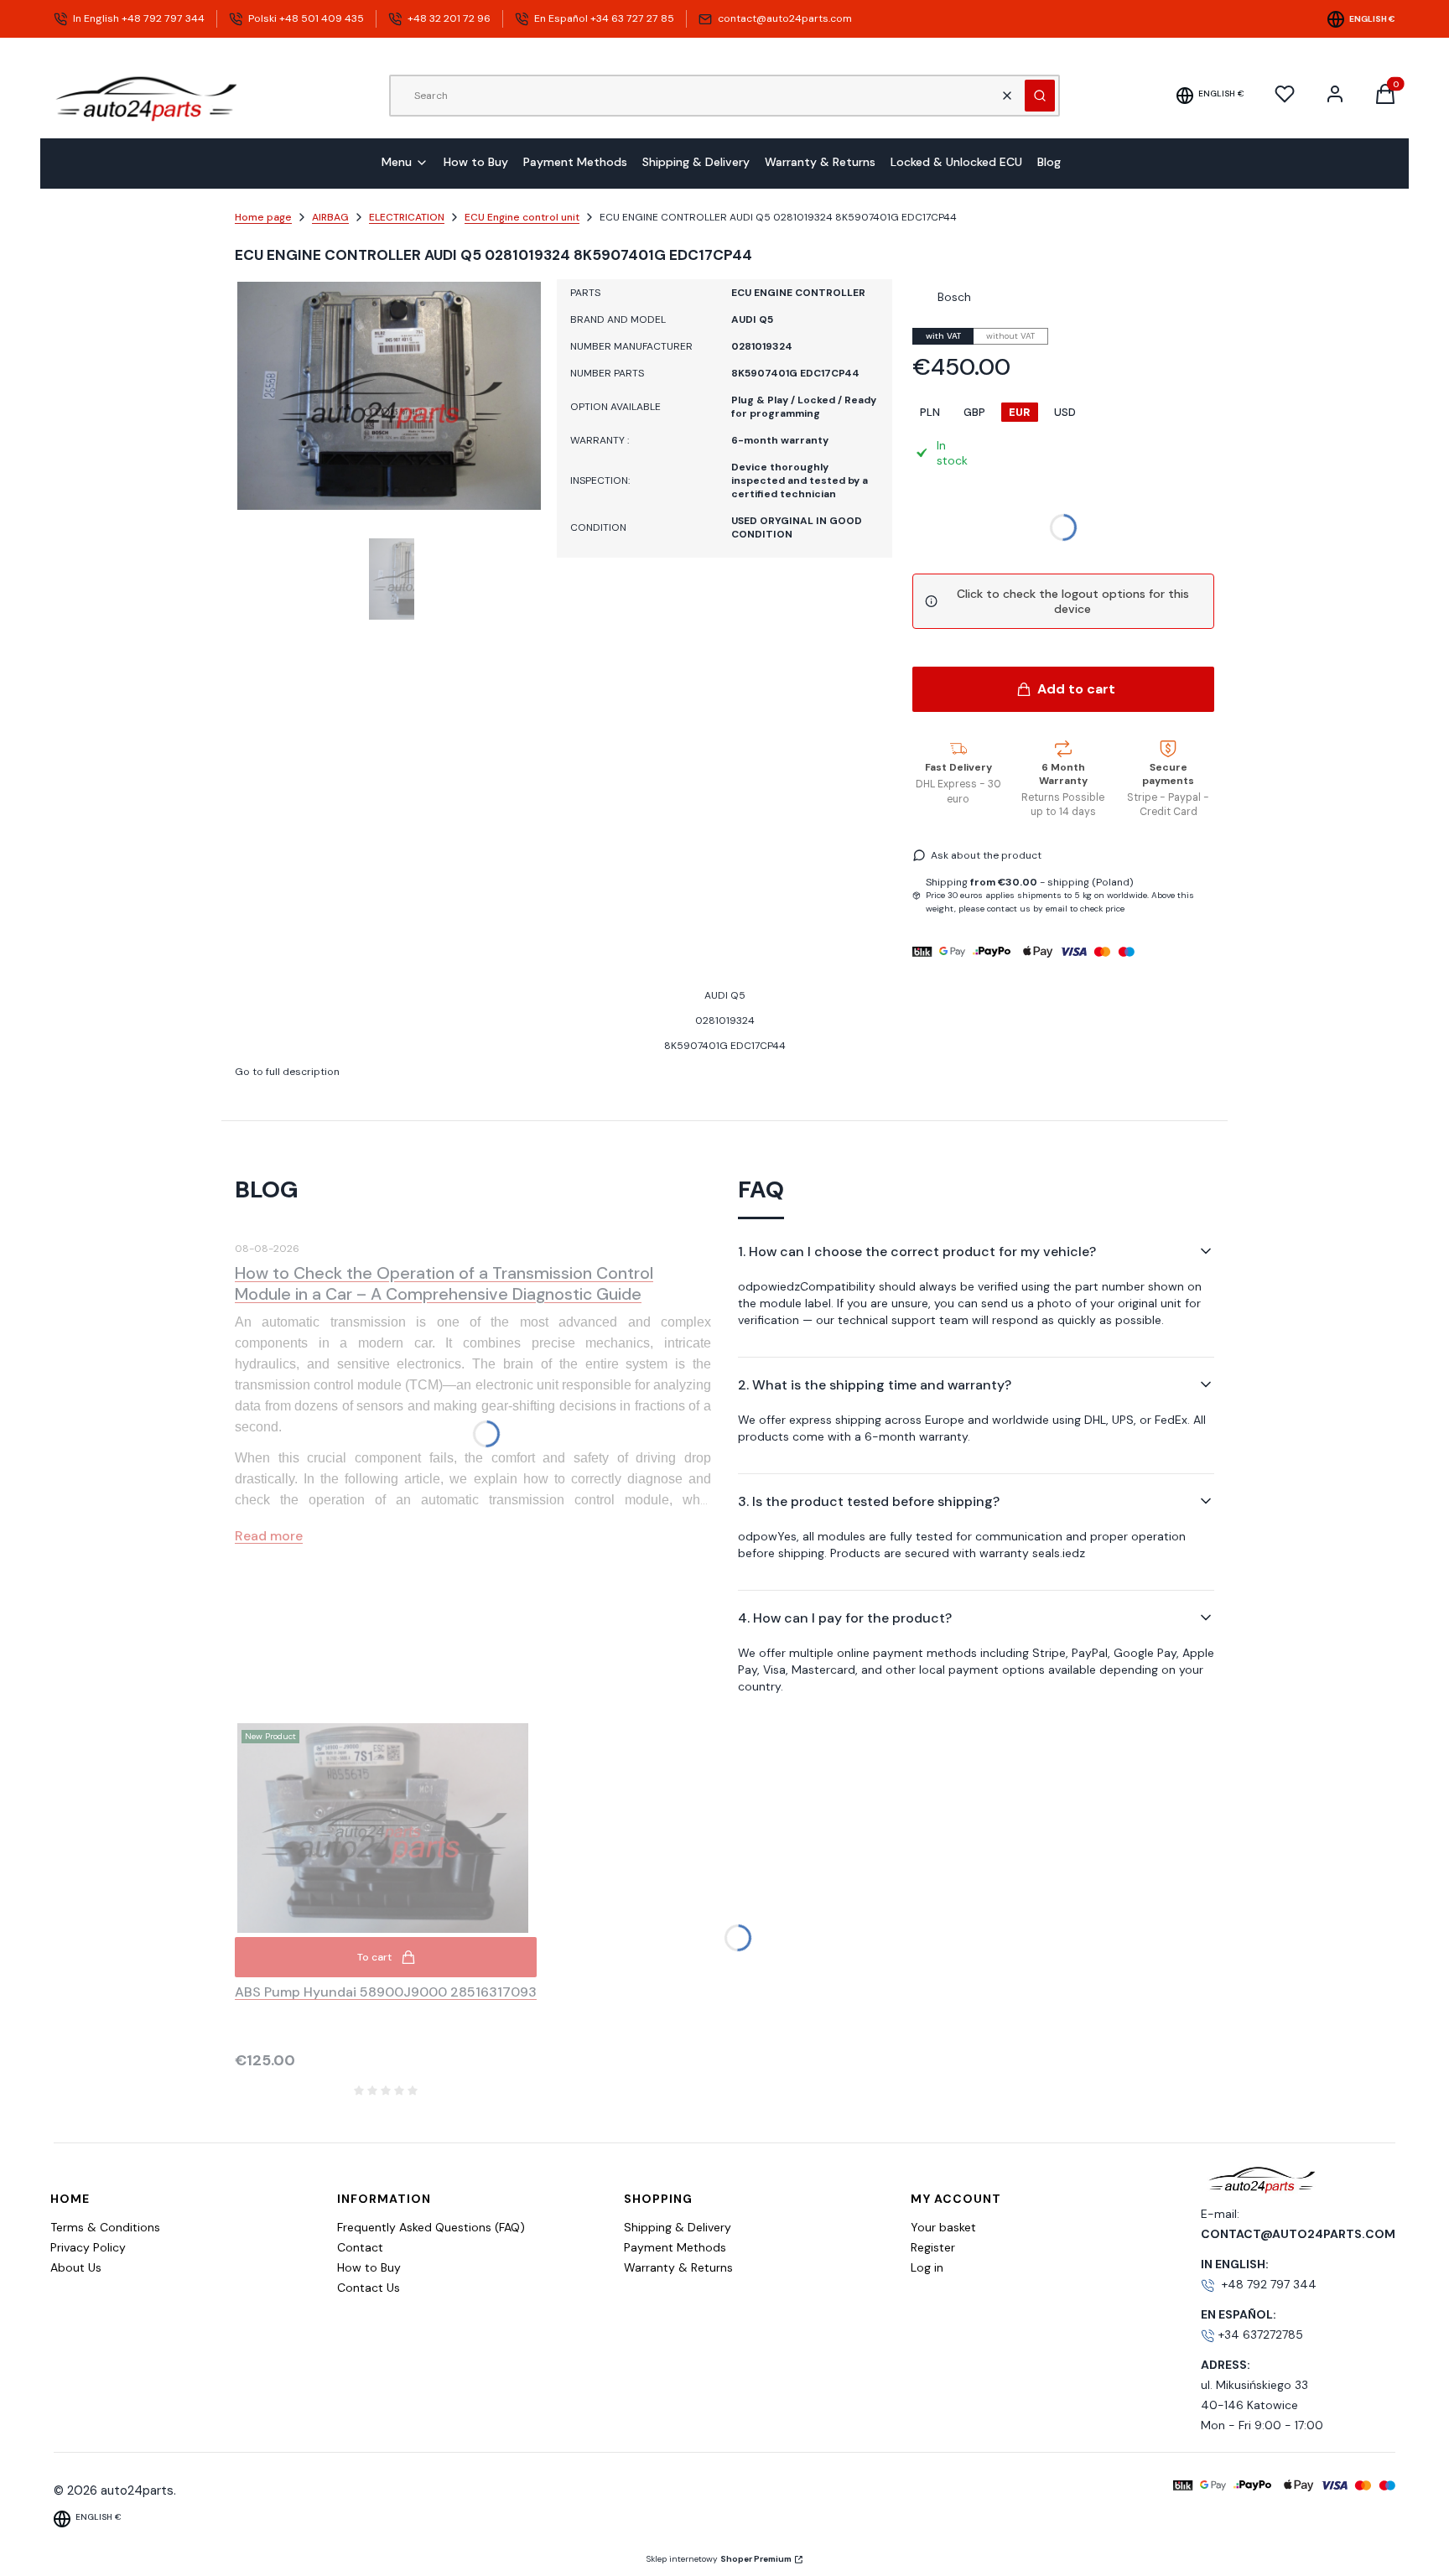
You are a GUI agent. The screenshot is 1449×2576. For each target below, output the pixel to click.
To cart (374, 1957)
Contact (360, 2247)
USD (1065, 412)
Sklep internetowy (719, 2559)
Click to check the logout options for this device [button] (1073, 601)
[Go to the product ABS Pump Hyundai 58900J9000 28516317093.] (386, 1828)
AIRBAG (330, 217)
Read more (269, 1536)
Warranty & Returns (678, 2267)
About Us (76, 2267)
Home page (263, 217)
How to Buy (369, 2267)
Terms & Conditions (105, 2227)
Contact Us (369, 2288)
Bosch (954, 297)
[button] (1040, 96)
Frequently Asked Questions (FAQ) (431, 2227)
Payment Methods (675, 2247)
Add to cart (1076, 689)
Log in (927, 2267)
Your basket (943, 2227)
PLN (930, 412)
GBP (974, 412)
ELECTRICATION (407, 217)
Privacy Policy (88, 2247)
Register (933, 2247)
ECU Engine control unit (522, 217)
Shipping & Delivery (678, 2227)
